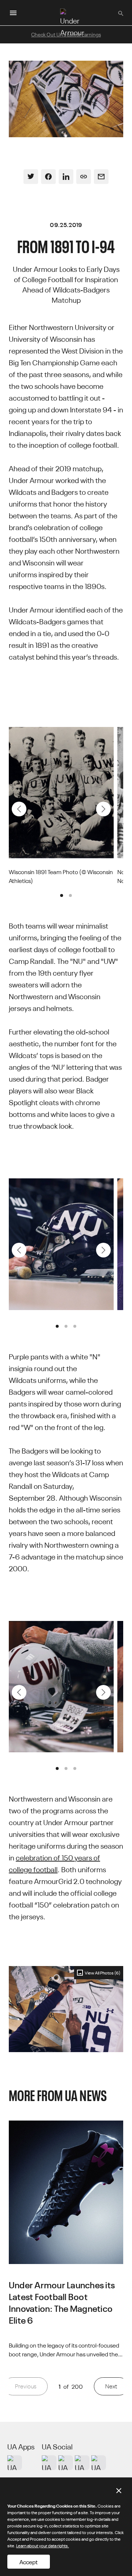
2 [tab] (70, 895)
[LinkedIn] (66, 177)
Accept (29, 2562)
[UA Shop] (15, 2463)
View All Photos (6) (102, 1972)
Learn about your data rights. (43, 2545)
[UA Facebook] (99, 2463)
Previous (19, 809)
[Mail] (101, 177)
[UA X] (66, 2463)
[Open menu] (13, 13)
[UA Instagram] (49, 2463)
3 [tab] (75, 1326)
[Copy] (84, 177)
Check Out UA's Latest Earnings (66, 34)
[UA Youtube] (82, 2463)
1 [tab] (62, 895)
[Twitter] (31, 177)
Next (103, 809)
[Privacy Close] (119, 2491)
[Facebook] (48, 177)
